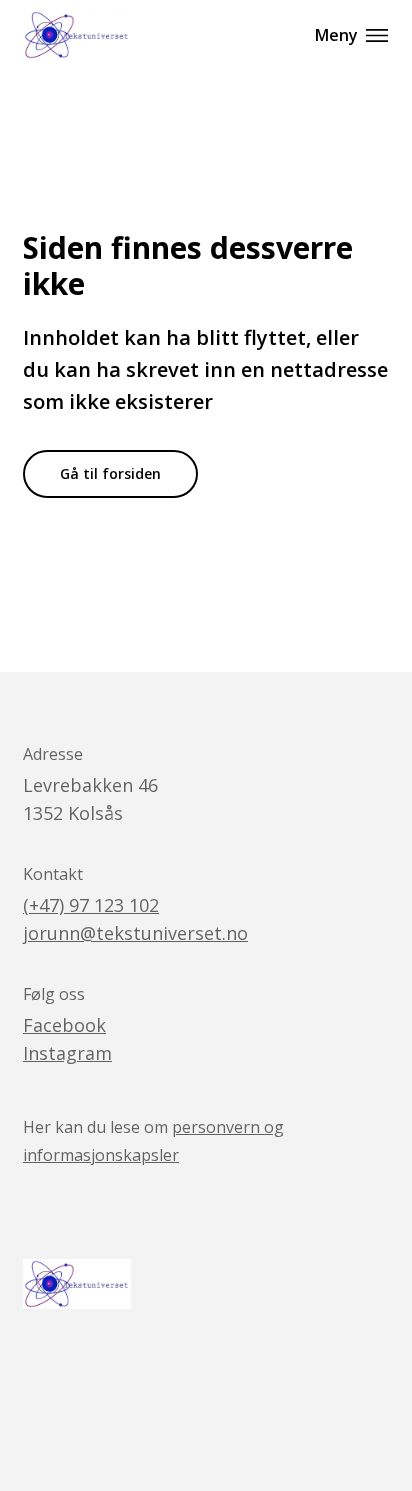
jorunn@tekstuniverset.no (135, 933)
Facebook (64, 1025)
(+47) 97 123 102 (91, 905)
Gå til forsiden (110, 473)
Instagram (67, 1053)
